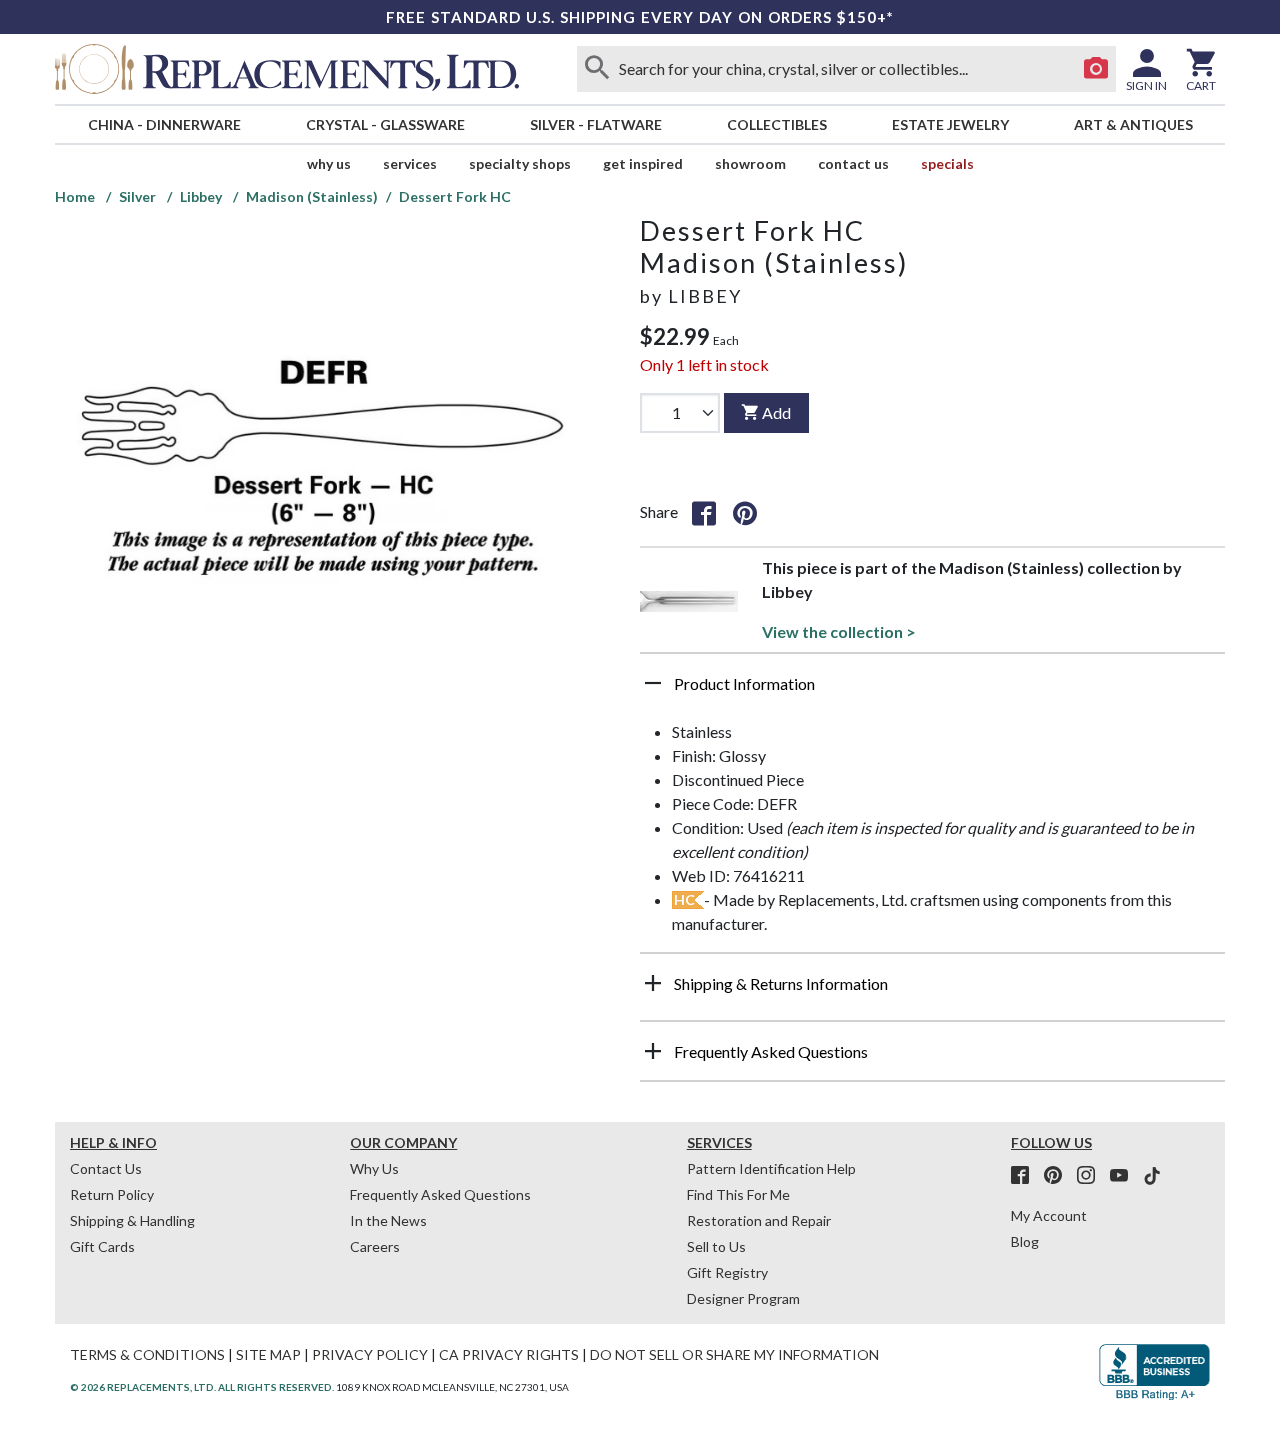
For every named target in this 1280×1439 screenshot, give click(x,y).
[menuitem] (164, 124)
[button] (932, 691)
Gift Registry (727, 1272)
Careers (375, 1246)
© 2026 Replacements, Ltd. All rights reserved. (202, 1387)
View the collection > (839, 631)
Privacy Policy (370, 1354)
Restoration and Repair (759, 1220)
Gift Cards (102, 1246)
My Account (1049, 1215)
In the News (388, 1220)
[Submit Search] (597, 69)
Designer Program (743, 1298)
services (410, 163)
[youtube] (1125, 1176)
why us (329, 163)
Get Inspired (643, 163)
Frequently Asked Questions (440, 1194)
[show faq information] (653, 1051)
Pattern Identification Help (771, 1168)
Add (776, 412)
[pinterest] (1059, 1176)
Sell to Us (716, 1246)
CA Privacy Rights (509, 1354)
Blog (1025, 1241)
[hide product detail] (653, 683)
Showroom (750, 163)
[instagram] (1092, 1176)
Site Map (268, 1354)
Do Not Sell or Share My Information (734, 1354)
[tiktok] (1152, 1176)
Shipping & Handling (132, 1220)
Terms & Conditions (147, 1354)
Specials (947, 163)
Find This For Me (738, 1194)
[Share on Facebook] (704, 512)
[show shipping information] (653, 983)
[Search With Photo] (1096, 69)
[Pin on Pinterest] (745, 512)
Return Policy (112, 1194)
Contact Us (853, 163)
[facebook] (1026, 1176)
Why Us (374, 1168)
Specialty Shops (520, 163)
